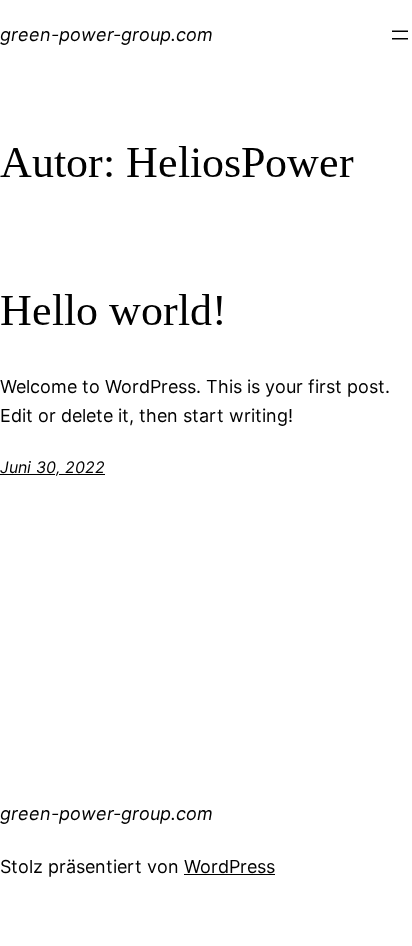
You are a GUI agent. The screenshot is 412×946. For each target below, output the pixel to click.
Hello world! (113, 310)
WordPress (229, 866)
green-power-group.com (106, 34)
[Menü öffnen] (400, 35)
